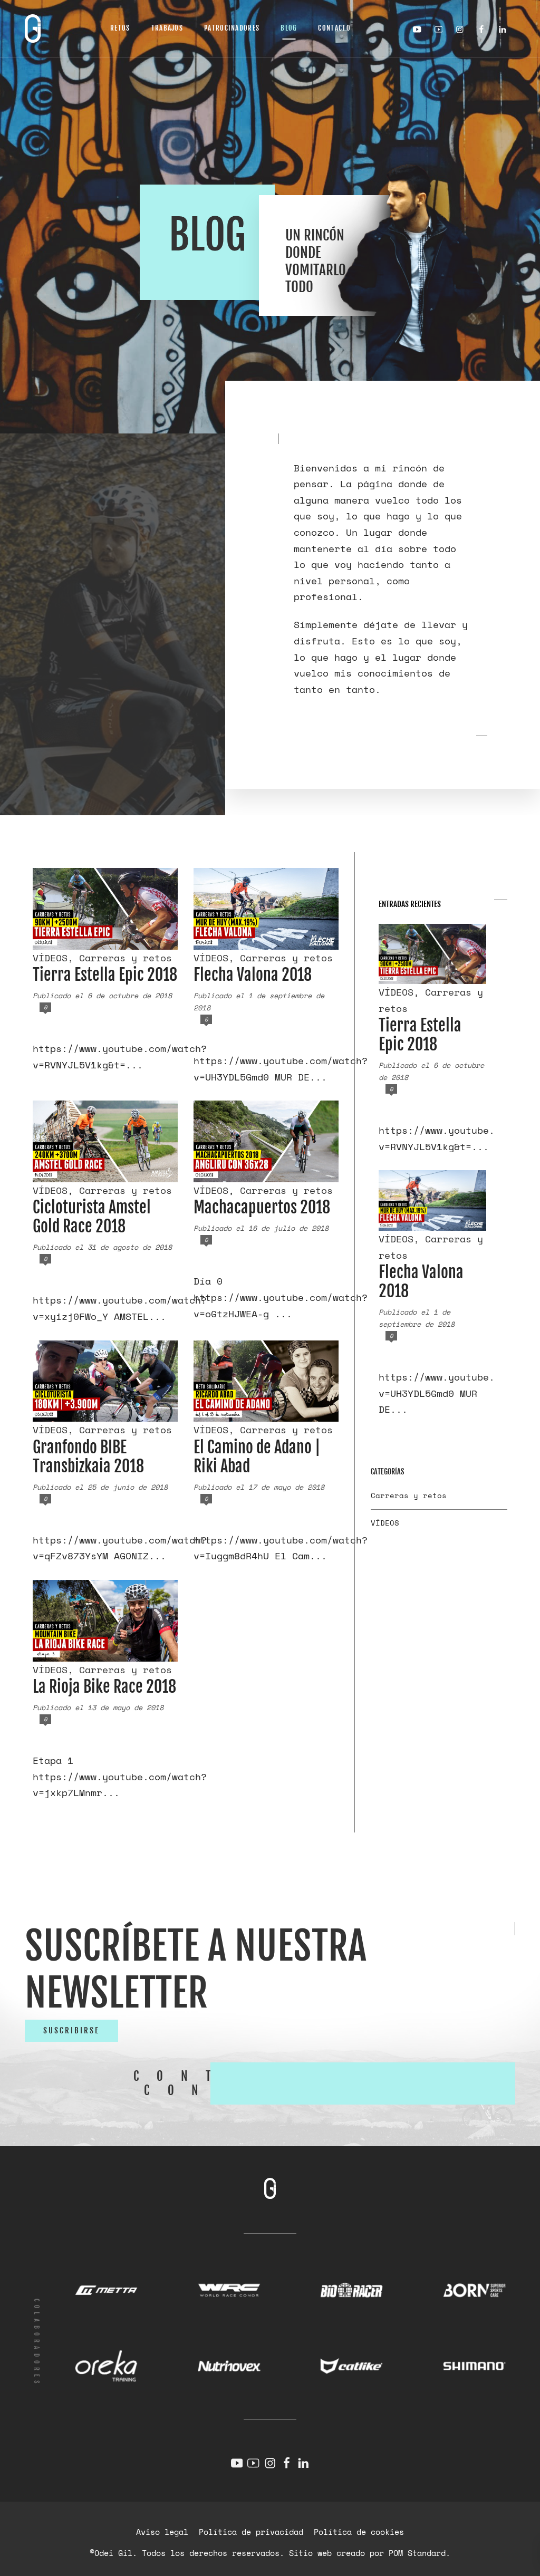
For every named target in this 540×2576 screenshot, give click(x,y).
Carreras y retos (126, 958)
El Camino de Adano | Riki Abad (257, 1457)
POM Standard (417, 2553)
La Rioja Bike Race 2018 (104, 1687)
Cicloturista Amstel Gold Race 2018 (92, 1217)
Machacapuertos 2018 (262, 1207)
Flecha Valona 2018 (253, 975)
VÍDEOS (50, 958)
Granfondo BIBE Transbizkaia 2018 (88, 1457)
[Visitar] (420, 29)
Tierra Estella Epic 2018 (105, 975)
